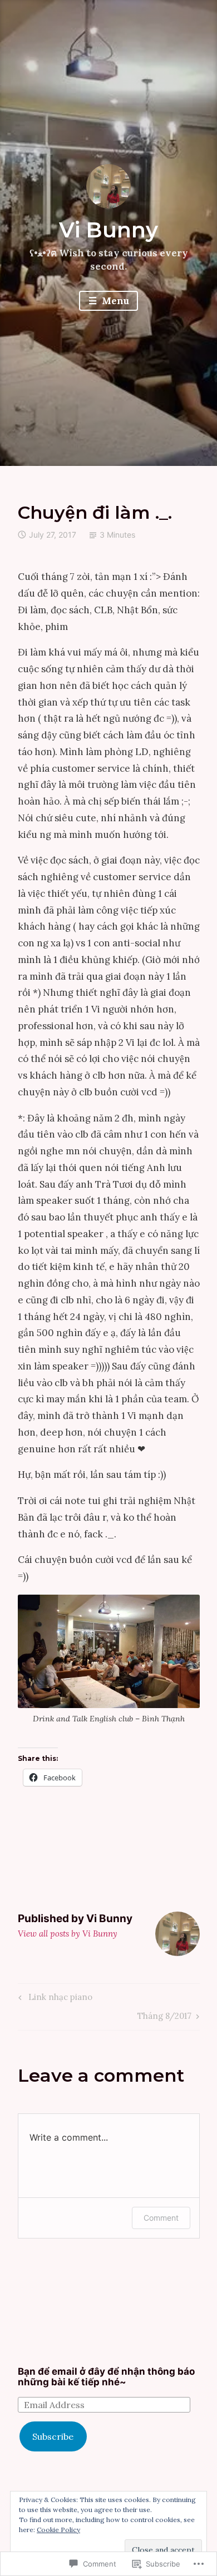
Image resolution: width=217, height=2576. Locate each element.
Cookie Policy (58, 2530)
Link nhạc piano (54, 1999)
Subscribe (53, 2436)
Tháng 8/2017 (164, 2018)
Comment (161, 2218)
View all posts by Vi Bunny (68, 1934)
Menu (114, 301)
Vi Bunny (108, 230)
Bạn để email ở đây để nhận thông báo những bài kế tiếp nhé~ (106, 2377)
